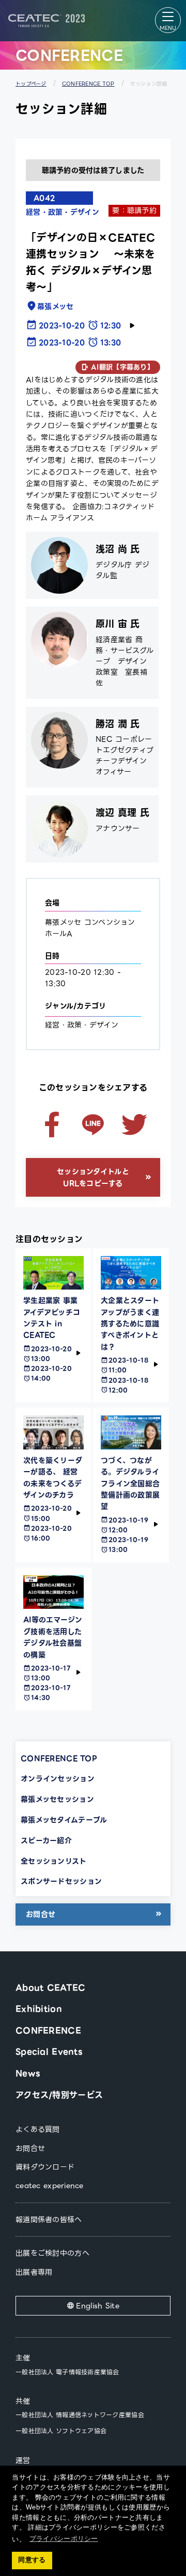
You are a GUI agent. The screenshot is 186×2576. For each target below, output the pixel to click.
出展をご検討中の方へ (52, 2253)
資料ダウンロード (45, 2167)
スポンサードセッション (61, 1881)
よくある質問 (38, 2129)
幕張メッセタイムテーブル (64, 1820)
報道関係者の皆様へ (49, 2220)
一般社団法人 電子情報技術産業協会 (67, 2372)
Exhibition (39, 2009)
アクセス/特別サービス (59, 2095)
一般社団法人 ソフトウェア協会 (61, 2431)
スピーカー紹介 (46, 1840)
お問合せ (41, 1914)
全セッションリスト (54, 1861)
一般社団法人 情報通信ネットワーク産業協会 (80, 2415)
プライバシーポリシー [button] (64, 2539)
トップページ (31, 84)
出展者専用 (34, 2272)
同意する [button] (32, 2560)
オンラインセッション (58, 1779)
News (28, 2073)
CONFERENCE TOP (88, 84)
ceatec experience (50, 2186)
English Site (97, 2306)
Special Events (49, 2052)
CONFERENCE (48, 2031)
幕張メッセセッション (57, 1799)
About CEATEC (50, 1988)
